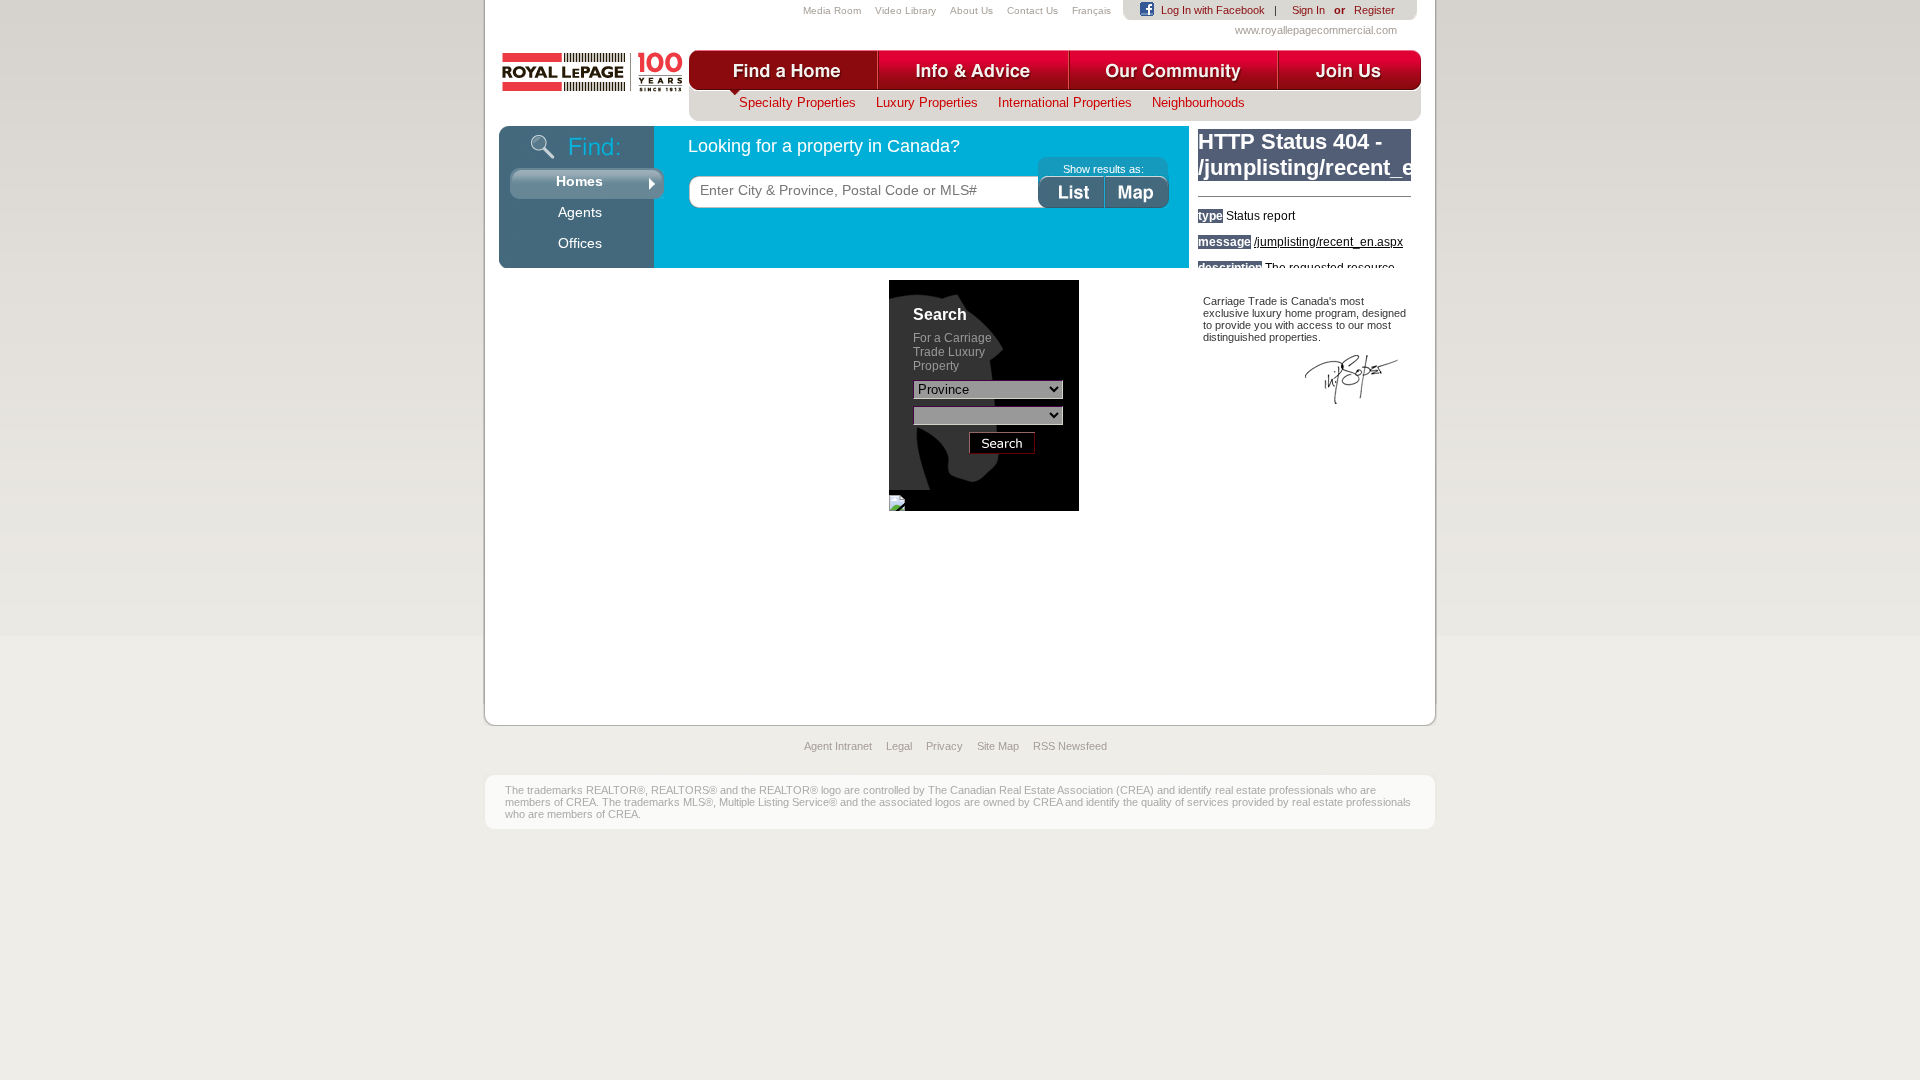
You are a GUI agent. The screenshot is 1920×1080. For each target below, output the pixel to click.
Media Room (832, 10)
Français (1091, 10)
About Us (971, 10)
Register (1374, 10)
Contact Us (1032, 10)
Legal (899, 746)
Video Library (905, 10)
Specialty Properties (797, 102)
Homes (579, 181)
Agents (580, 212)
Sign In (1308, 10)
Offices (580, 243)
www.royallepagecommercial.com (1316, 30)
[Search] (1002, 448)
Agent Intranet (838, 746)
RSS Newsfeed (1070, 746)
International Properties (1065, 102)
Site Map (998, 746)
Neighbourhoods (1198, 102)
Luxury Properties (927, 102)
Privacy (944, 746)
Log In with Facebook (1213, 10)
